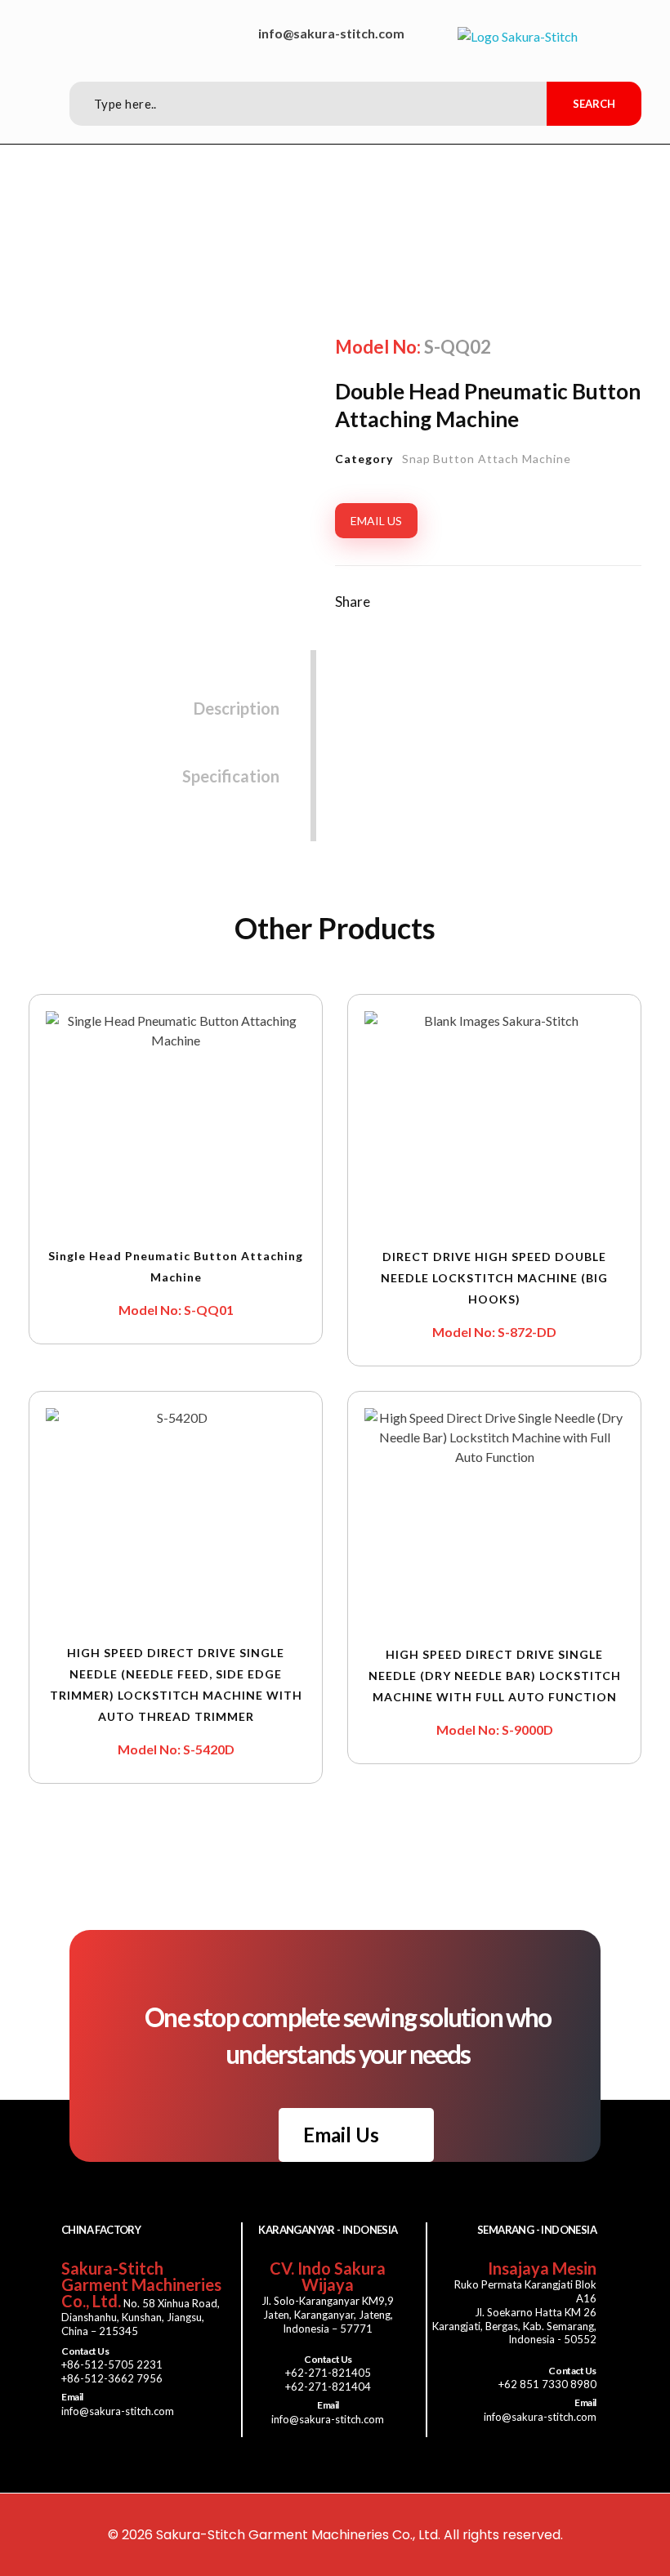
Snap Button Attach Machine (487, 459)
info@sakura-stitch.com (331, 33)
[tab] (237, 694)
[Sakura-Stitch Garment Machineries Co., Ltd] (518, 37)
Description (237, 708)
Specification (231, 776)
